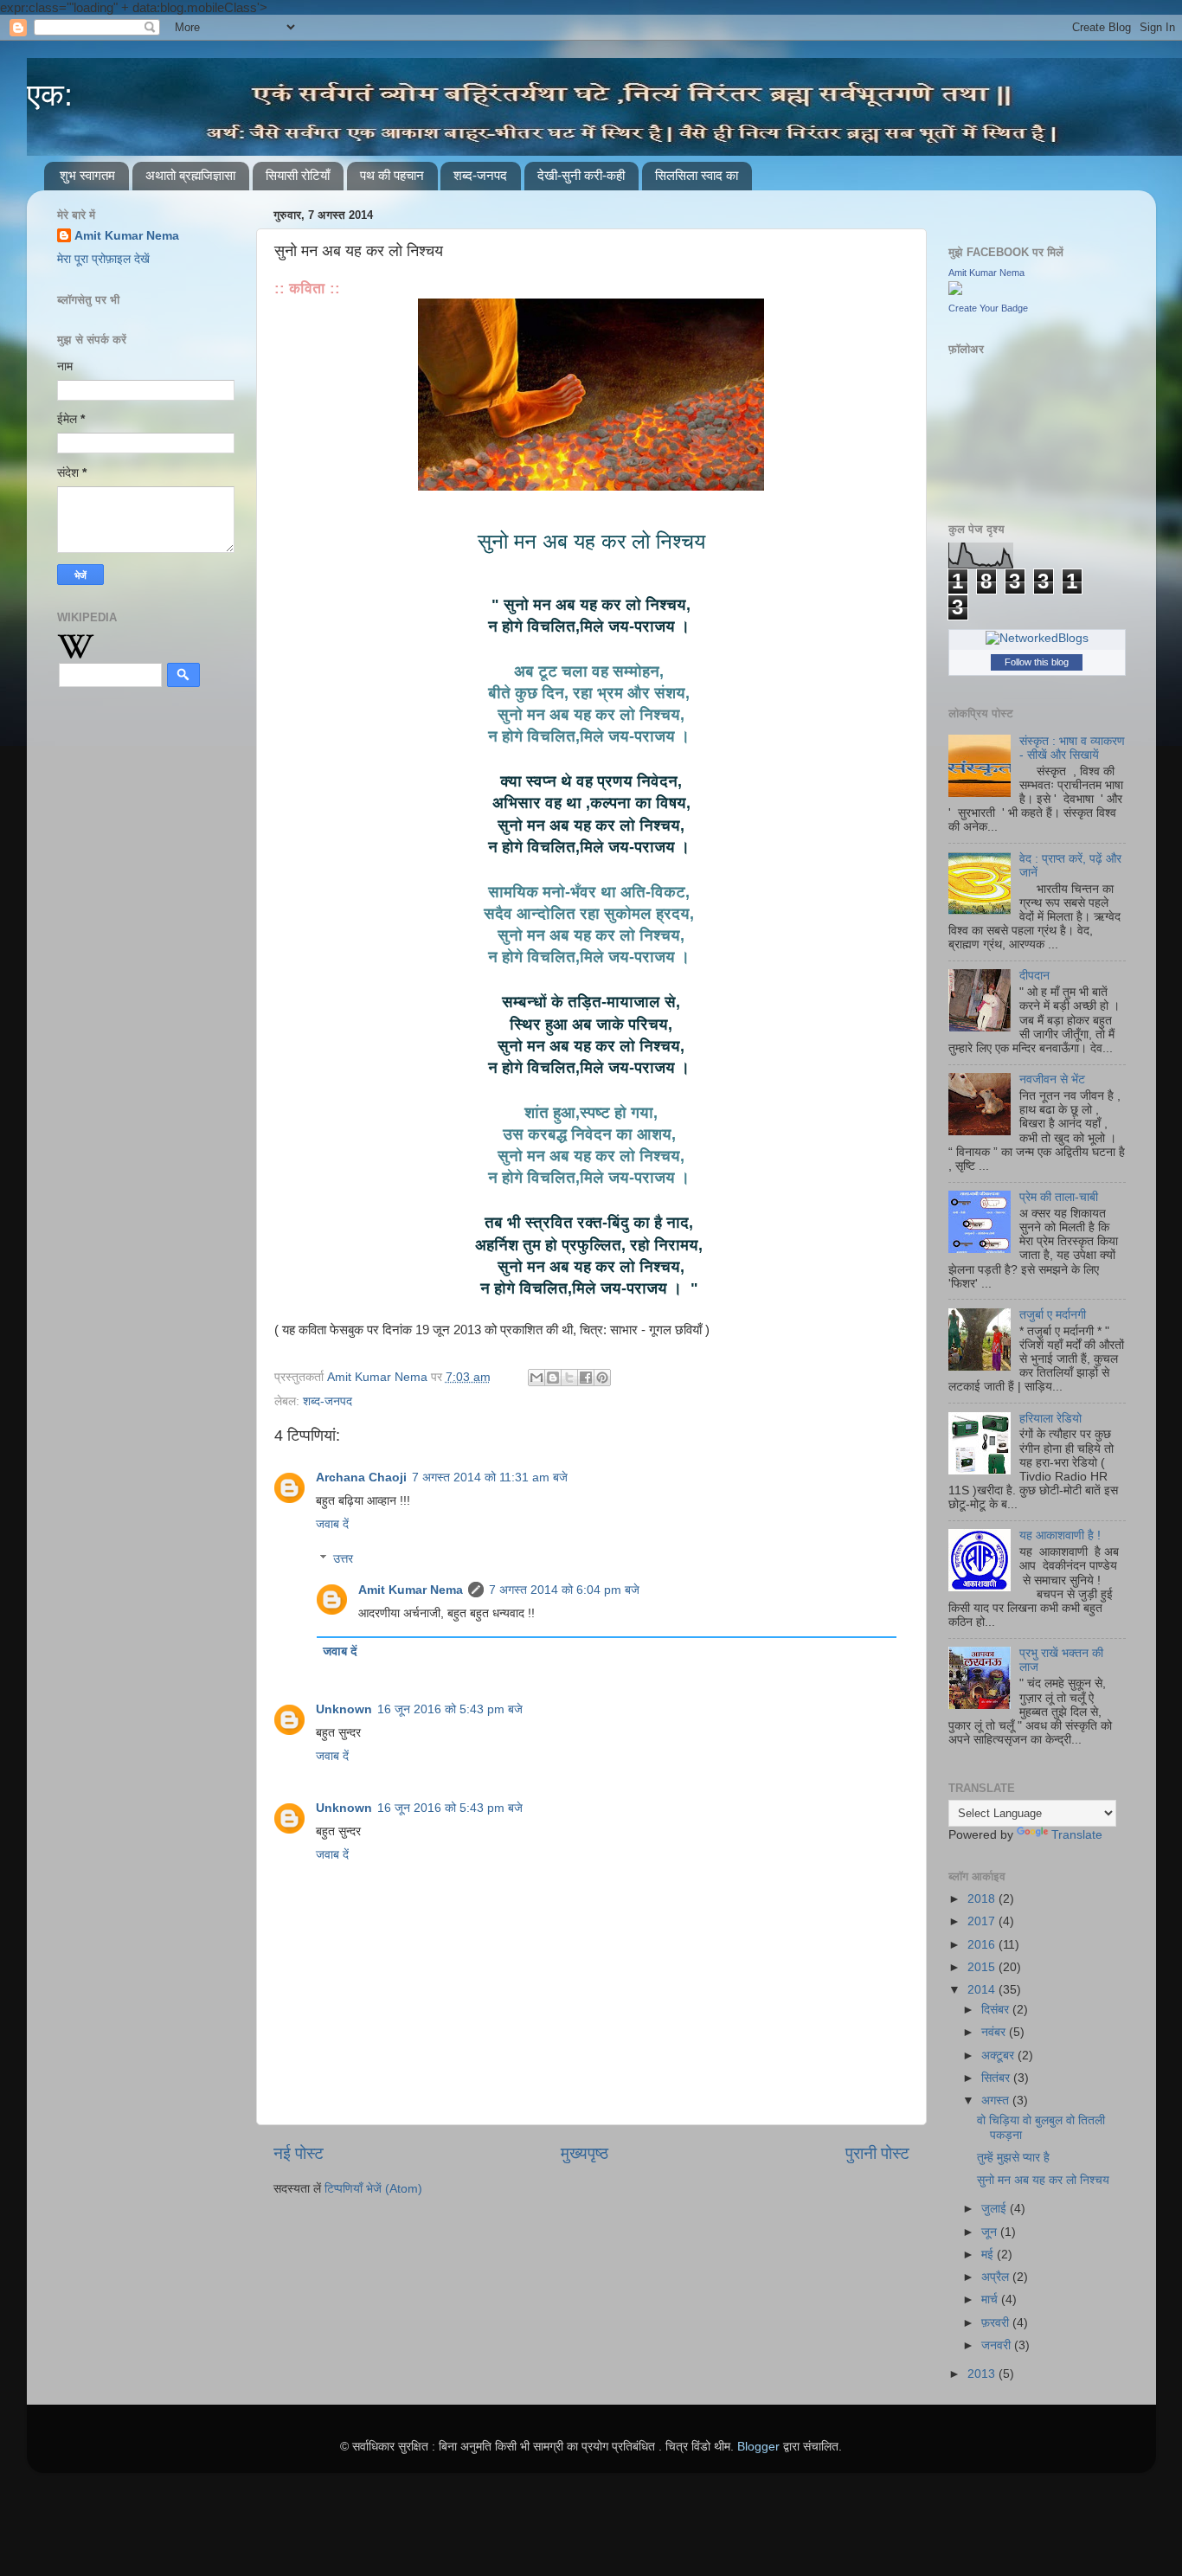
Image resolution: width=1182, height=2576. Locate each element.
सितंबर (997, 2078)
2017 (983, 1921)
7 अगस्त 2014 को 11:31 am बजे (490, 1478)
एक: (50, 95)
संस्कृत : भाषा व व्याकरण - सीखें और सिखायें (1072, 748)
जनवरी (998, 2345)
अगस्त (997, 2101)
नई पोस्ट (299, 2153)
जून (991, 2232)
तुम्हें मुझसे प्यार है (1013, 2158)
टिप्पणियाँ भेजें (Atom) (373, 2189)
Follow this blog (1037, 662)
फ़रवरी (997, 2323)
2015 (983, 1967)
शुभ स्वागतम (87, 175)
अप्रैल (997, 2277)
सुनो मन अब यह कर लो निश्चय (1043, 2180)
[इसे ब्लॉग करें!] (553, 1378)
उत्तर (343, 1559)
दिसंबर (997, 2010)
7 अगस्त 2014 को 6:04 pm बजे (564, 1590)
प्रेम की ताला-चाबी (1059, 1197)
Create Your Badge (988, 308)
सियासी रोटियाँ (298, 175)
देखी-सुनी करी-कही (581, 175)
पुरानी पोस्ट (877, 2153)
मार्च (991, 2300)
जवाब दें (332, 1524)
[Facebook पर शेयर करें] (586, 1378)
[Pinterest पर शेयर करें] (602, 1378)
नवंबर (995, 2032)
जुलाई (996, 2209)
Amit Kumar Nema (411, 1590)
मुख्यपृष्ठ (585, 2153)
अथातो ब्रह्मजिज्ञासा (190, 175)
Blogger (758, 2447)
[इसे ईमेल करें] (536, 1378)
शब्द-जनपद (480, 175)
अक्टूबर (999, 2056)
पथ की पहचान (392, 175)
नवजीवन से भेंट (1052, 1079)
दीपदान (1034, 976)
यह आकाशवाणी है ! (1060, 1535)
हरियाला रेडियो (1050, 1419)
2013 (983, 2374)
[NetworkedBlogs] (1037, 638)
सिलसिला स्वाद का (697, 175)
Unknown (344, 1709)
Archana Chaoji (361, 1478)
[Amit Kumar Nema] (955, 291)
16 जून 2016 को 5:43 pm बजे (450, 1709)
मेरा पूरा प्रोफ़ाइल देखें (103, 259)
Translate (1077, 1835)
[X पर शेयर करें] (569, 1378)
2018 (983, 1899)
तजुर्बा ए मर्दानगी (1053, 1315)
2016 (983, 1945)
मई (989, 2255)
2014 (983, 1990)
